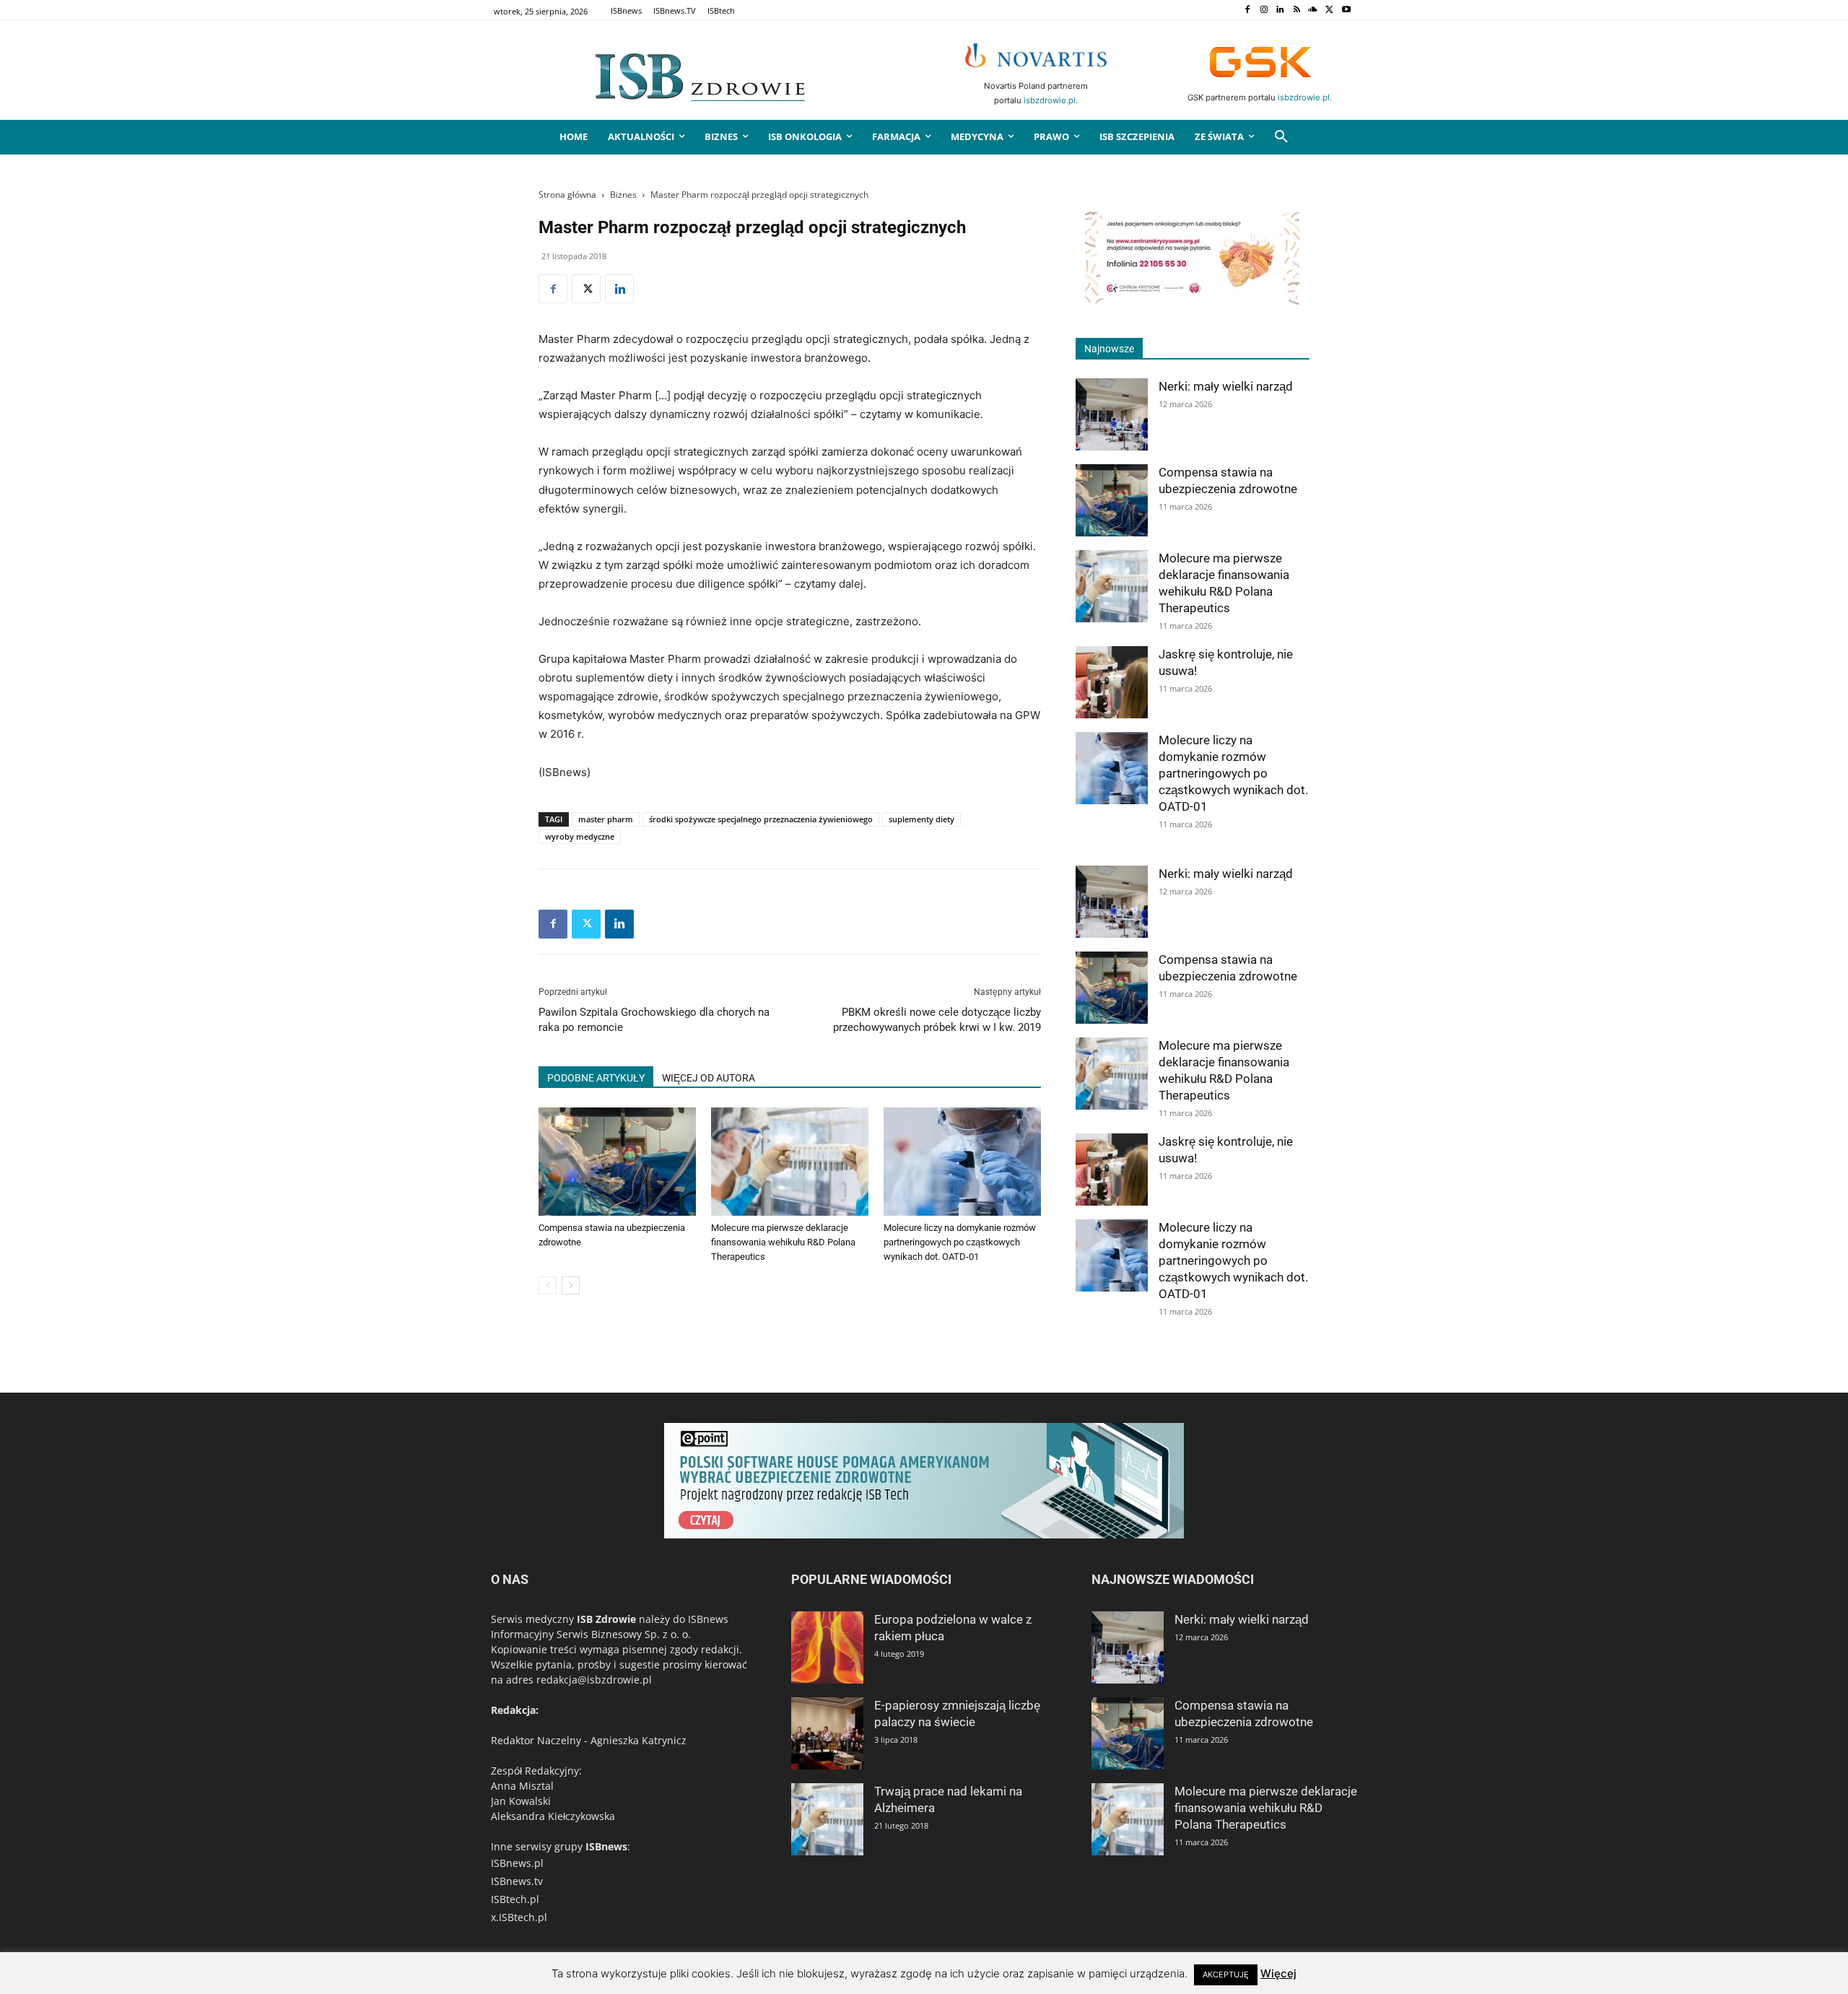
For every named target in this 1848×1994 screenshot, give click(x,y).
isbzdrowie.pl (1050, 100)
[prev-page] (548, 1285)
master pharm (606, 819)
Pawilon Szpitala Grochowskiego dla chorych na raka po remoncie (654, 1020)
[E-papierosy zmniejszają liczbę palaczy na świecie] (827, 1733)
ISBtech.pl (515, 1899)
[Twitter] (1329, 10)
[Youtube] (1346, 10)
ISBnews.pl (517, 1863)
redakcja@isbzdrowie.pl (594, 1680)
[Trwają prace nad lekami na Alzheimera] (827, 1819)
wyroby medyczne (580, 836)
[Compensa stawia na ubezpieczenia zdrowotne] (617, 1162)
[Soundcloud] (1313, 10)
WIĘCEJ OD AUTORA (709, 1078)
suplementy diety (921, 819)
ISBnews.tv (517, 1881)
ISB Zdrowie (606, 1619)
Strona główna (567, 195)
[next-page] (571, 1285)
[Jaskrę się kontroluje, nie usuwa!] (1112, 682)
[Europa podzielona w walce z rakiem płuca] (827, 1647)
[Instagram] (1264, 10)
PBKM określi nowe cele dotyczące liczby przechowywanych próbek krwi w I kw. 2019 (937, 1020)
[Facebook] (1247, 10)
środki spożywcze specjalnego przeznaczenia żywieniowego (761, 819)
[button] (1281, 137)
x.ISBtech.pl (519, 1917)
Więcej (1278, 1973)
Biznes (623, 195)
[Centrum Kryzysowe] (1193, 303)
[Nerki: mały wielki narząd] (1112, 414)
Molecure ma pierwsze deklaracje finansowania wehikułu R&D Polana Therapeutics (783, 1242)
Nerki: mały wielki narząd (1226, 386)
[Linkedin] (1280, 10)
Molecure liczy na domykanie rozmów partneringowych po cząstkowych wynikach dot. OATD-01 (960, 1242)
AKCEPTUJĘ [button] (1226, 1975)
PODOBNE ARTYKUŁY (596, 1078)
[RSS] (1297, 10)
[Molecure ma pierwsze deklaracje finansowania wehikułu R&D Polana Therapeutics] (790, 1162)
